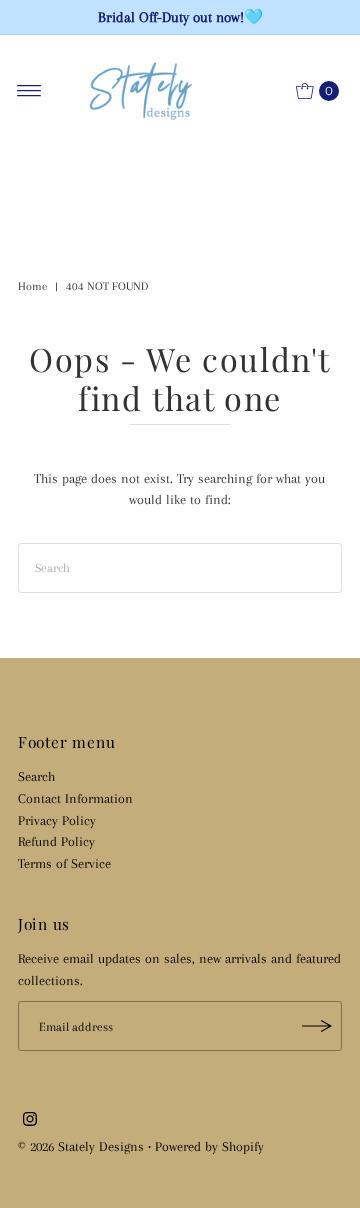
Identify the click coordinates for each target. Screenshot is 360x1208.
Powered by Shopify (209, 1146)
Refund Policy (56, 841)
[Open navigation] (29, 91)
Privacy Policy (57, 820)
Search (36, 776)
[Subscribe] (317, 1026)
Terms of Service (64, 863)
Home (32, 286)
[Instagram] (30, 1121)
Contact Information (75, 798)
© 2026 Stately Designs (83, 1146)
